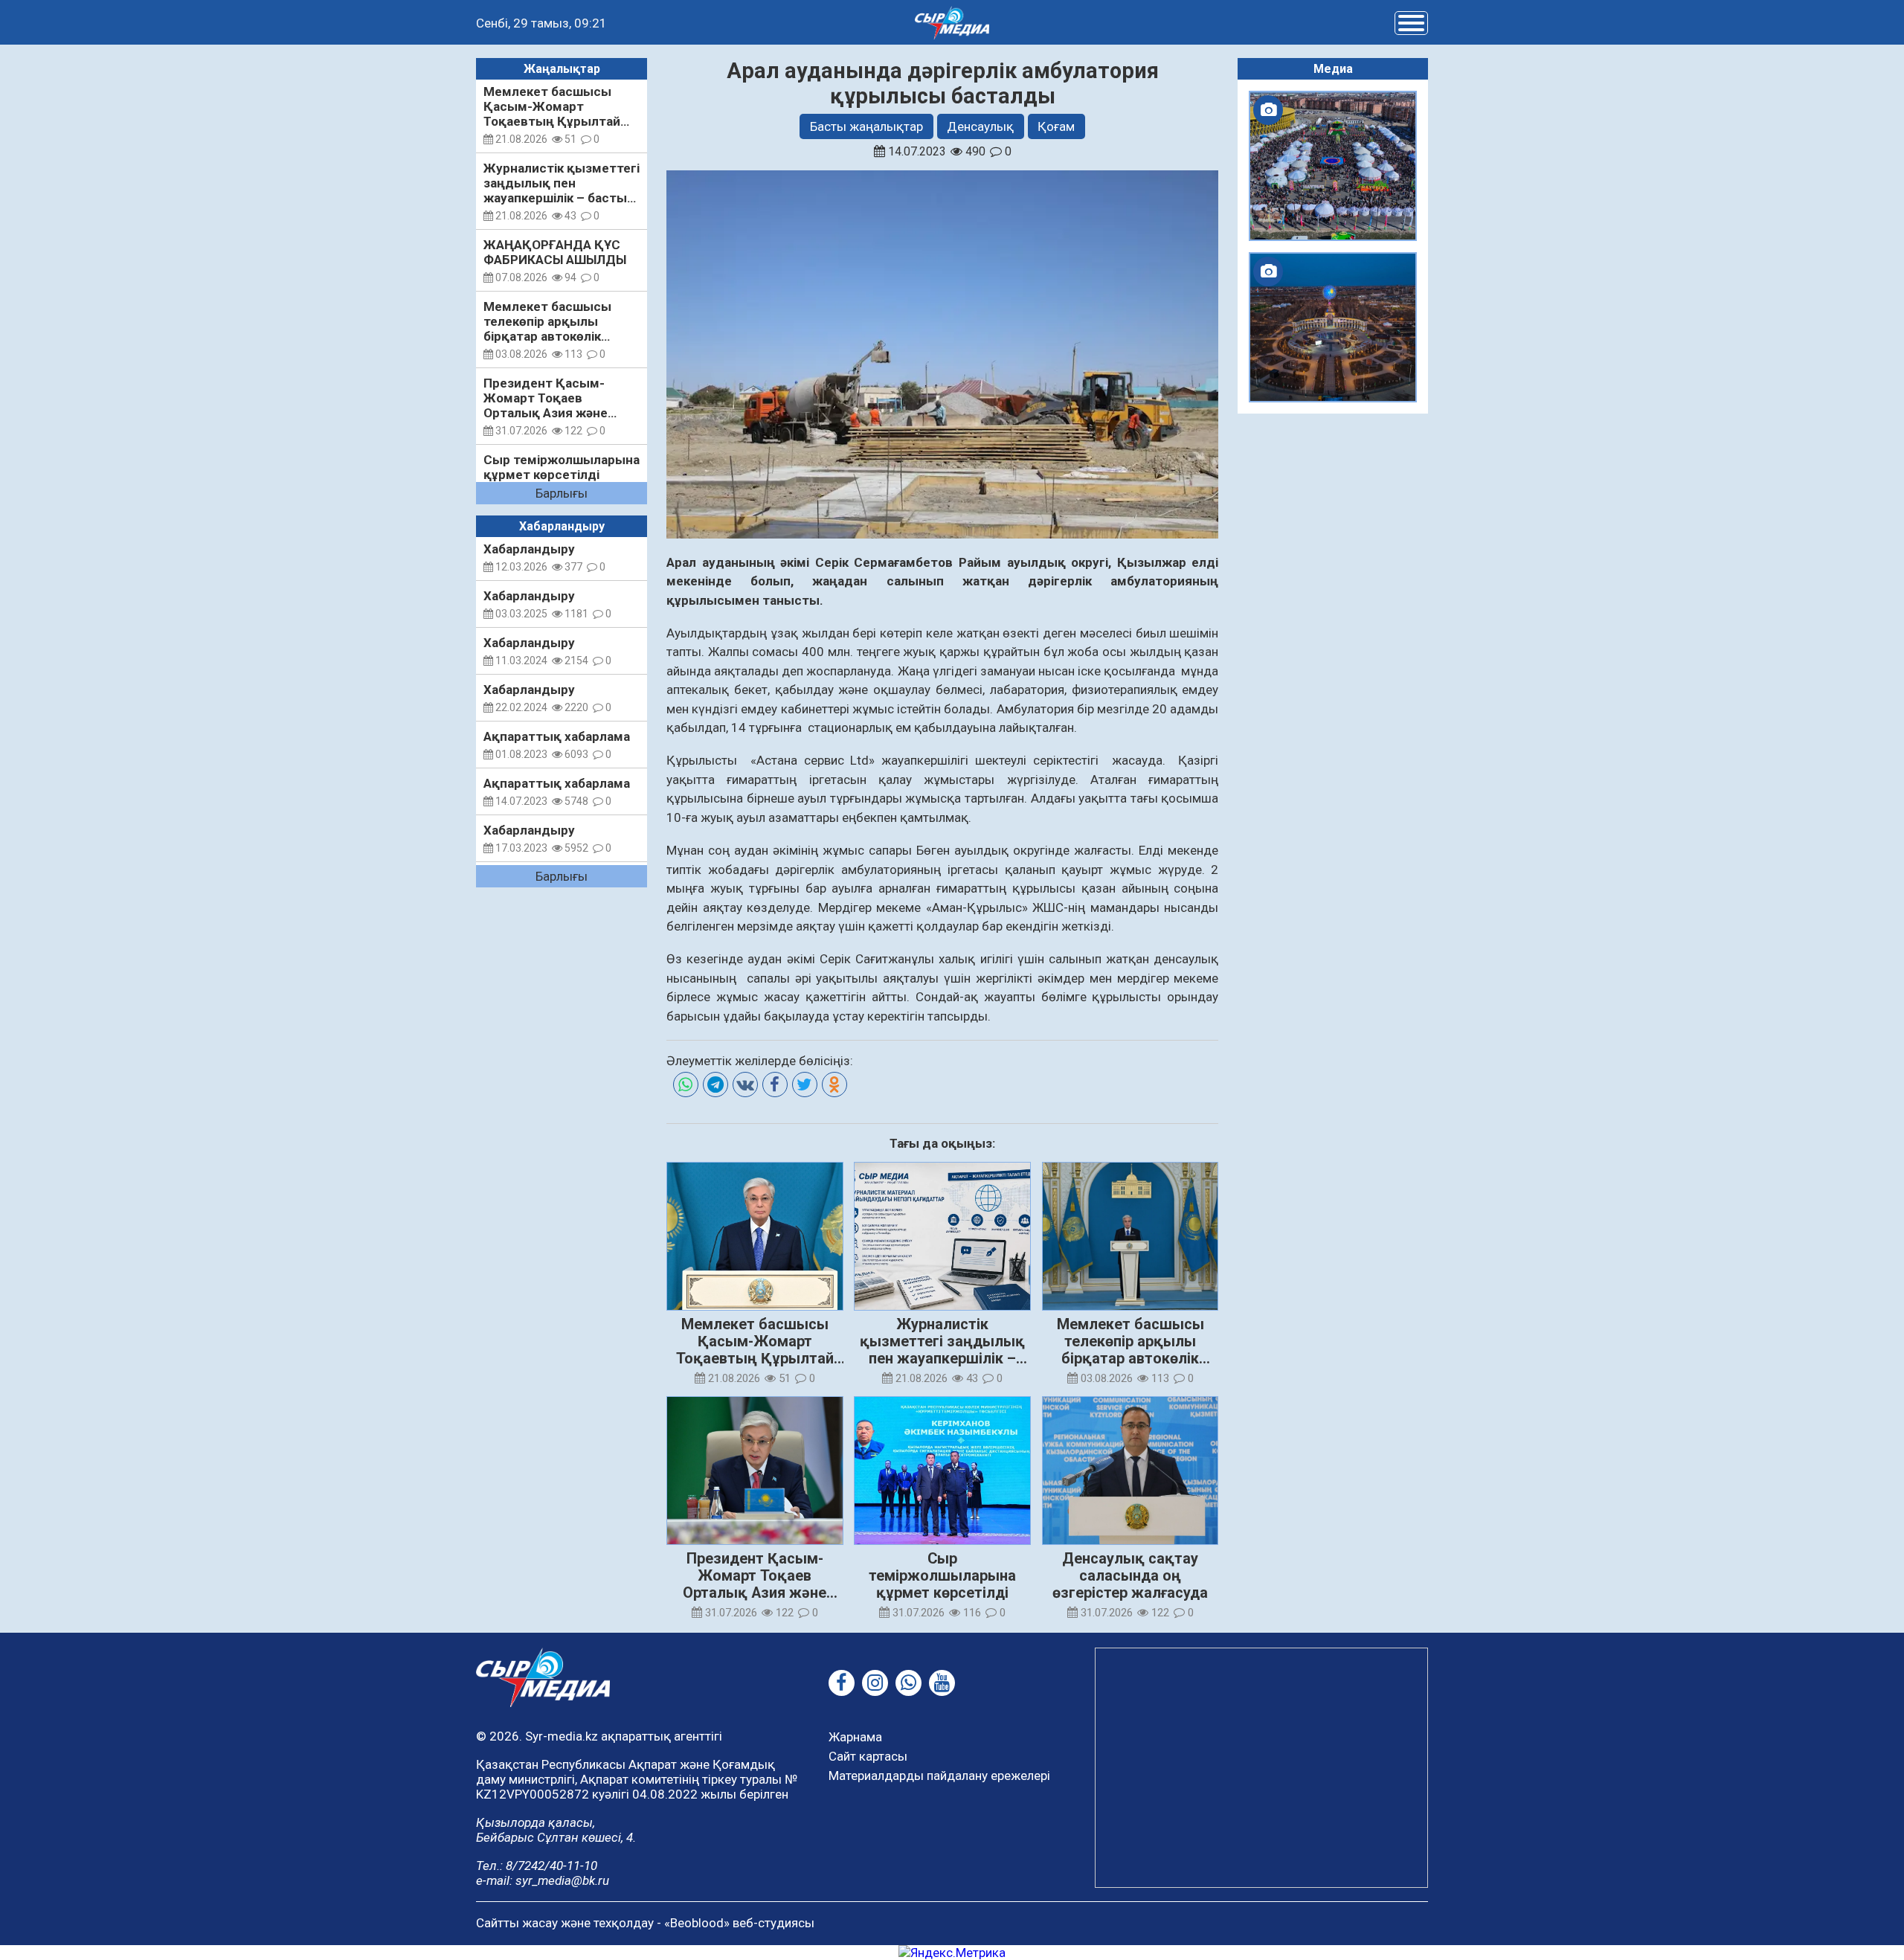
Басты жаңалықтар (866, 126)
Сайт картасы (868, 1756)
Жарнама (855, 1737)
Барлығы (562, 493)
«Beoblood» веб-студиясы (739, 1923)
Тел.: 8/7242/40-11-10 (537, 1866)
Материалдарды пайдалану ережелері (939, 1776)
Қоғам (1056, 126)
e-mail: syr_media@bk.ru (543, 1880)
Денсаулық (980, 126)
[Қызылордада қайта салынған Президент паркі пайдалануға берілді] (1333, 327)
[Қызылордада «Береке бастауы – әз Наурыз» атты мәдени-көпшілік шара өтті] (1333, 166)
